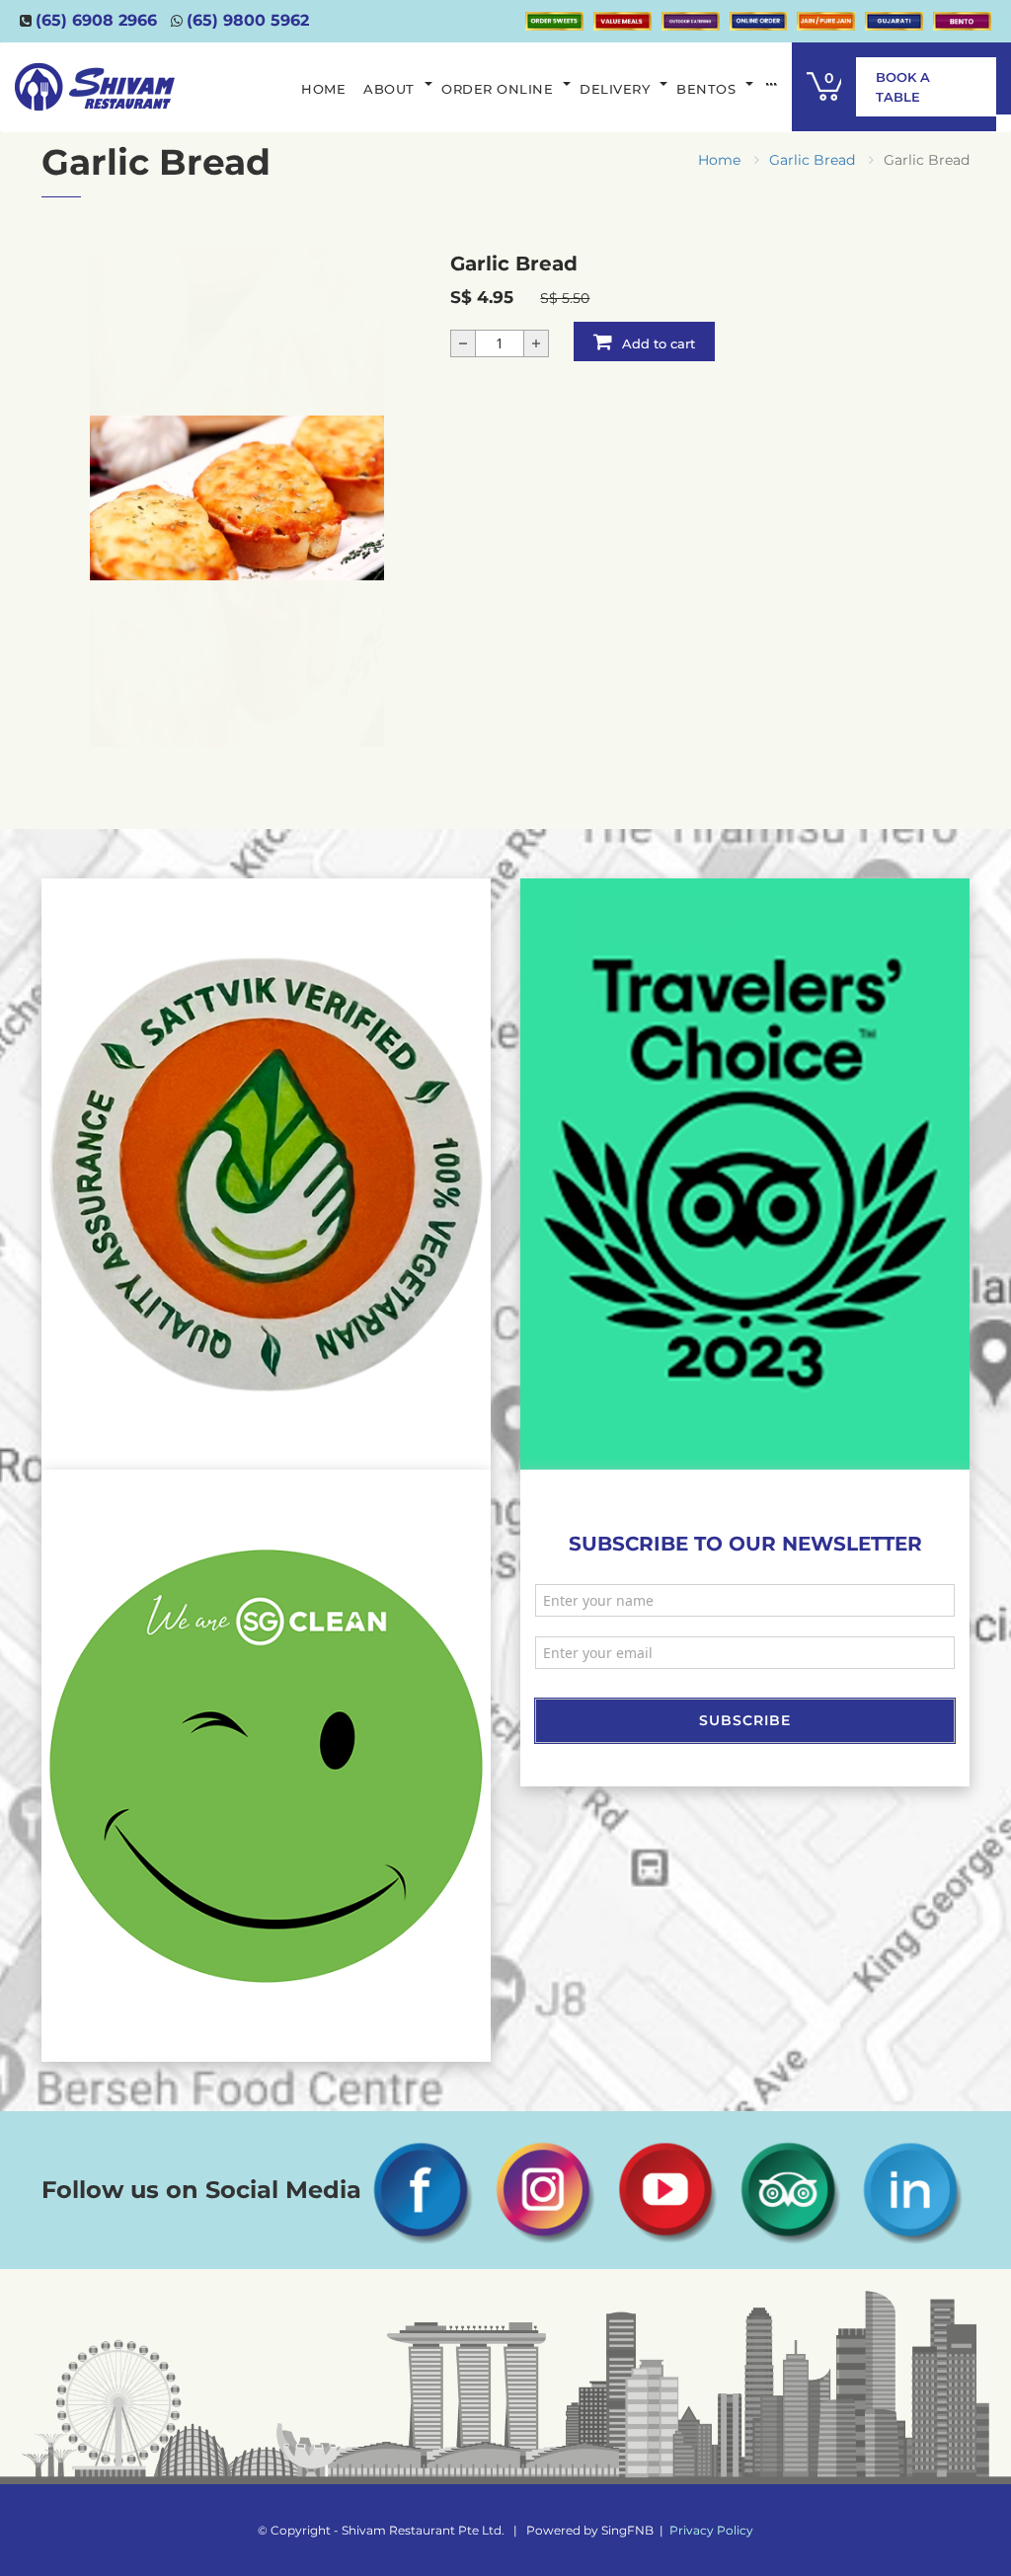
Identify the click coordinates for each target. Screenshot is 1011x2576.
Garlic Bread (812, 160)
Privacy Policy (711, 2530)
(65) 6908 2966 (96, 20)
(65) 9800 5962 (248, 20)
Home (719, 160)
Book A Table (903, 87)
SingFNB (627, 2530)
